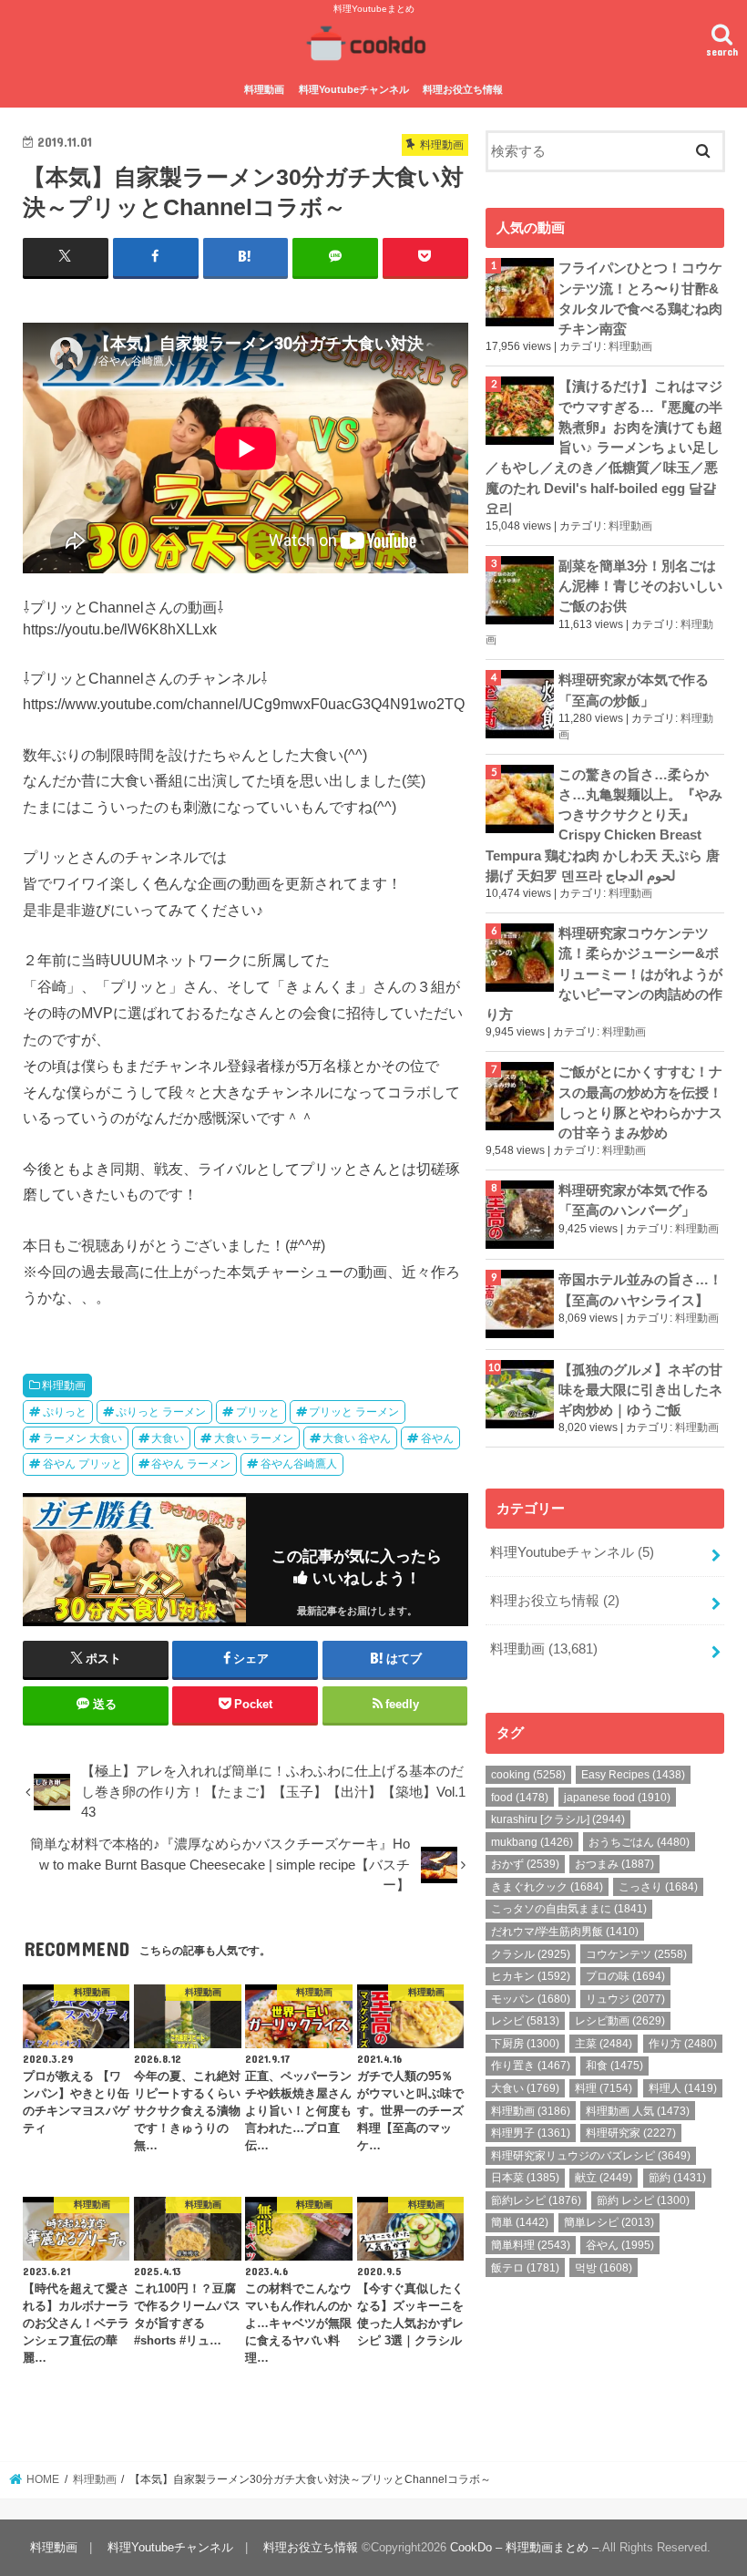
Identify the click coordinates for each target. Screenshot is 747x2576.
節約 (677, 2178)
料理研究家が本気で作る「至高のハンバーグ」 (634, 1200)
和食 (614, 2066)
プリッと (258, 1412)
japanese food (617, 1798)
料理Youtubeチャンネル (354, 89)
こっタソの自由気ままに (569, 1909)
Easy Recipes (633, 1775)
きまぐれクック (547, 1887)
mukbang (532, 1842)
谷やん (437, 1438)
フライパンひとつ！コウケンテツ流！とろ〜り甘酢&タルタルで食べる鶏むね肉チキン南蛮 (640, 299)
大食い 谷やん (357, 1438)
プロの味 (625, 1976)
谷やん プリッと (82, 1464)
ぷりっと (65, 1412)
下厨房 (525, 2044)
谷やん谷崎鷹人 (299, 1464)
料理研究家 (631, 2133)
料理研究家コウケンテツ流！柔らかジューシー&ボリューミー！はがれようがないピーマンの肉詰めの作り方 (604, 974)
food (520, 1798)
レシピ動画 (620, 2021)
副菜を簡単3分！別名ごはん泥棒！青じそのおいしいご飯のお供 (640, 586)
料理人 (683, 2088)
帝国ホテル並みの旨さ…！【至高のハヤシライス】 (640, 1290)
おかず (525, 1864)
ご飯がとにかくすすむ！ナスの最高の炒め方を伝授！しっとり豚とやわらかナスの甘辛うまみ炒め (640, 1103)
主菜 (604, 2044)
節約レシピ (536, 2200)
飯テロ (525, 2268)
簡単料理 (531, 2245)
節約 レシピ (643, 2200)
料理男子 (531, 2133)
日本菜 (525, 2178)
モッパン (531, 1999)
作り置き (531, 2066)
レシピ (525, 2021)
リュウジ (625, 1999)
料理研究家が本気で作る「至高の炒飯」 (634, 690)
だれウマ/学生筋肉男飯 (565, 1932)
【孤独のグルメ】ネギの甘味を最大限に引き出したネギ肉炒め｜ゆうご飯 (640, 1390)
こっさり (658, 1887)
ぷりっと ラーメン (161, 1412)
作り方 (683, 2044)
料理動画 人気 (638, 2111)
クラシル (531, 1954)
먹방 (604, 2268)
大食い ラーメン (254, 1438)
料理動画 (264, 89)
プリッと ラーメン (354, 1412)
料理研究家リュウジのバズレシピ (591, 2156)
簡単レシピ (609, 2222)
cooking (528, 1775)
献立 (604, 2178)
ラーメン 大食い (82, 1438)
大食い (168, 1438)
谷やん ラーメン (191, 1464)
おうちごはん (639, 1842)
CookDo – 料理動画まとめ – (524, 2547)
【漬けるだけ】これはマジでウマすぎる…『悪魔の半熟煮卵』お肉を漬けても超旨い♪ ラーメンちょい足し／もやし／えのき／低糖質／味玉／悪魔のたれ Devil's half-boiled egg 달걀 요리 (604, 447)
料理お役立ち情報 (463, 89)
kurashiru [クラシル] (558, 1819)
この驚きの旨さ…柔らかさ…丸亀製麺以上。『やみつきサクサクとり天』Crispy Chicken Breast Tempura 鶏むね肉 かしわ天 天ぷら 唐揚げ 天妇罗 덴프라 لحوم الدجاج (604, 825)
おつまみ (614, 1864)
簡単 (520, 2222)
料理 (604, 2088)
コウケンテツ (636, 1954)
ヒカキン (531, 1976)
